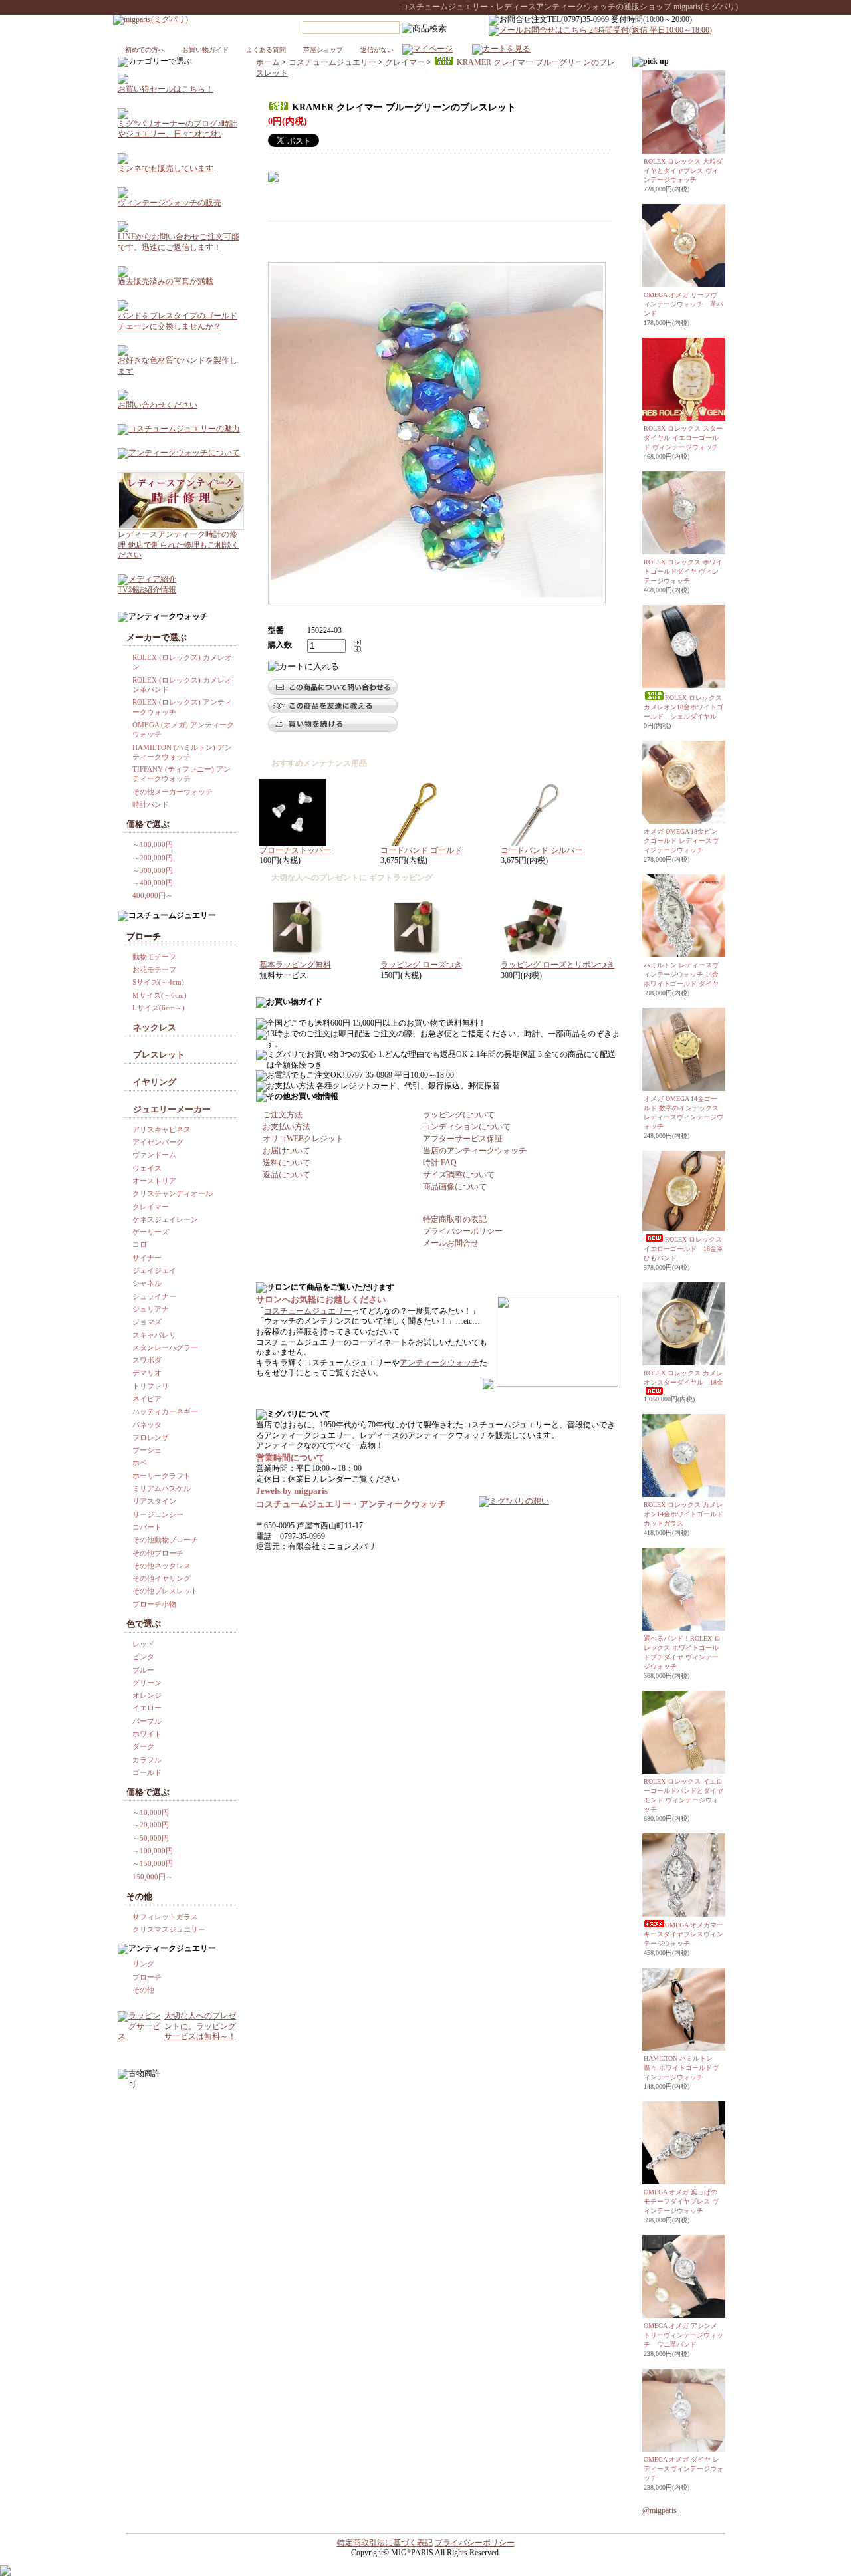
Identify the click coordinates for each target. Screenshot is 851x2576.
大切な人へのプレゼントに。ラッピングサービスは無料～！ (200, 2026)
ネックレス (155, 1027)
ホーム (268, 62)
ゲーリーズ (151, 1232)
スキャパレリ (154, 1335)
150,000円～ (153, 1877)
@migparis (660, 2510)
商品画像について (455, 1187)
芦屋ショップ (323, 50)
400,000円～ (153, 895)
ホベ (140, 1463)
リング (143, 1964)
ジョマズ (147, 1322)
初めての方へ (145, 50)
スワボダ (147, 1360)
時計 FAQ (440, 1163)
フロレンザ (151, 1437)
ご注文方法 (283, 1115)
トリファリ (151, 1386)
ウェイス (147, 1168)
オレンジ (147, 1695)
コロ (140, 1244)
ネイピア (147, 1399)
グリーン (147, 1683)
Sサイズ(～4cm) (158, 982)
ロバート (147, 1527)
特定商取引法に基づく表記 (385, 2543)
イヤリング (155, 1082)
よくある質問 (266, 50)
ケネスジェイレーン (165, 1219)
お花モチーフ (154, 969)
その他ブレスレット (165, 1591)
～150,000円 (153, 1863)
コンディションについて (467, 1127)
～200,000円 (153, 858)
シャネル (147, 1283)
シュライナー (154, 1296)
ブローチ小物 (154, 1604)
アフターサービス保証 (463, 1139)
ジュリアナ (151, 1309)
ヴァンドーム (154, 1155)
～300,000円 (153, 870)
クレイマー (405, 62)
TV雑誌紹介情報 (147, 590)
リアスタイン (154, 1501)
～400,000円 (153, 883)
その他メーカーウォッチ (173, 792)
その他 (143, 1990)
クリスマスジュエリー (169, 1929)
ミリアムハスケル (162, 1488)
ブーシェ (147, 1450)
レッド (143, 1644)
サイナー (147, 1258)
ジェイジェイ (154, 1270)
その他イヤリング (162, 1578)
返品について (287, 1175)
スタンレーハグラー (165, 1347)
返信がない (377, 50)
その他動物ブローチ (165, 1540)
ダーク (143, 1746)
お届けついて (287, 1151)
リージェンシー (158, 1514)
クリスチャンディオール (173, 1193)
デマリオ (147, 1373)
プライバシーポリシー (463, 1231)
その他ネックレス (162, 1566)
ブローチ (147, 1977)
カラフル (147, 1760)
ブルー (143, 1670)
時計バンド (151, 804)
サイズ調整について (459, 1175)
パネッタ (147, 1425)
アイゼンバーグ (158, 1142)
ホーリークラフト (162, 1476)
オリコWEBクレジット (303, 1139)
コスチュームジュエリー (332, 62)
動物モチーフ (154, 957)
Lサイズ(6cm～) (159, 1008)
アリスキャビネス (162, 1129)
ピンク (143, 1657)
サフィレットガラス (165, 1917)
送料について (287, 1163)
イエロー (147, 1708)
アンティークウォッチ (439, 1363)
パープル (147, 1721)
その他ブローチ (158, 1553)
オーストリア (154, 1181)
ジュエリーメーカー (172, 1109)
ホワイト (147, 1734)
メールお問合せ (451, 1243)
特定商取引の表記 (455, 1219)
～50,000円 (151, 1838)
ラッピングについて (459, 1115)
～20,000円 (151, 1825)
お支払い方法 (287, 1127)
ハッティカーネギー (165, 1411)
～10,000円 (151, 1812)
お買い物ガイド (205, 50)
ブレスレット (159, 1055)
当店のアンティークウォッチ (475, 1151)
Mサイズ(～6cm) (160, 995)
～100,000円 (153, 844)
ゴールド (147, 1772)
